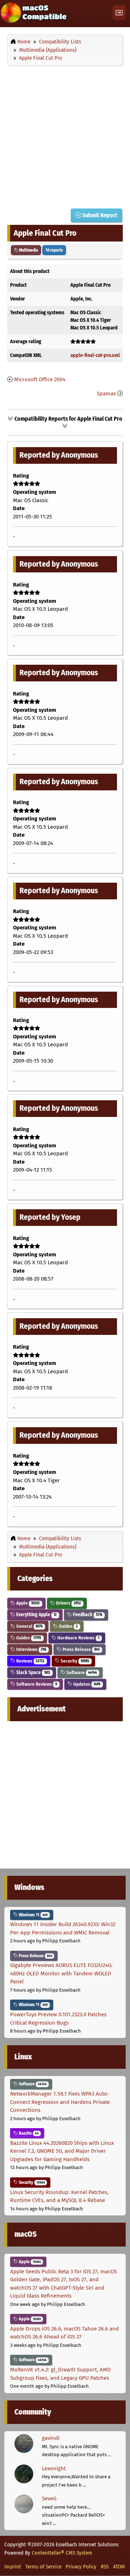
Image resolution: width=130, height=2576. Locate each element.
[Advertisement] (65, 135)
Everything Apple (36, 1615)
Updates (86, 1684)
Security (74, 1661)
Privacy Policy (81, 2567)
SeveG (49, 2499)
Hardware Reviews (78, 1638)
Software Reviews (36, 1684)
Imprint (13, 2567)
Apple (27, 1603)
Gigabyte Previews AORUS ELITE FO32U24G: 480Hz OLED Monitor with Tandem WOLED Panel (61, 1973)
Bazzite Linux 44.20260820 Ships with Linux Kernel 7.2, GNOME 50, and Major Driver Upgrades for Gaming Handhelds (62, 2151)
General (29, 1626)
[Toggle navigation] (119, 13)
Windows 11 (33, 1915)
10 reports (54, 250)
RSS (105, 2567)
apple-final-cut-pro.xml (95, 355)
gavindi (51, 2438)
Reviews (30, 1661)
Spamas (106, 394)
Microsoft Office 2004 (40, 379)
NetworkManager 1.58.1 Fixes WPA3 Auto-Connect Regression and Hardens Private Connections (60, 2102)
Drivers (68, 1603)
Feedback (87, 1615)
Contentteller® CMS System (62, 2553)
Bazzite (28, 2133)
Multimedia (28, 250)
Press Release (81, 1649)
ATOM (119, 2567)
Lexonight (54, 2468)
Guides (68, 1626)
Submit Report (99, 215)
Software (81, 1672)
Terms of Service (43, 2567)
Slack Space (33, 1672)
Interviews (31, 1649)
